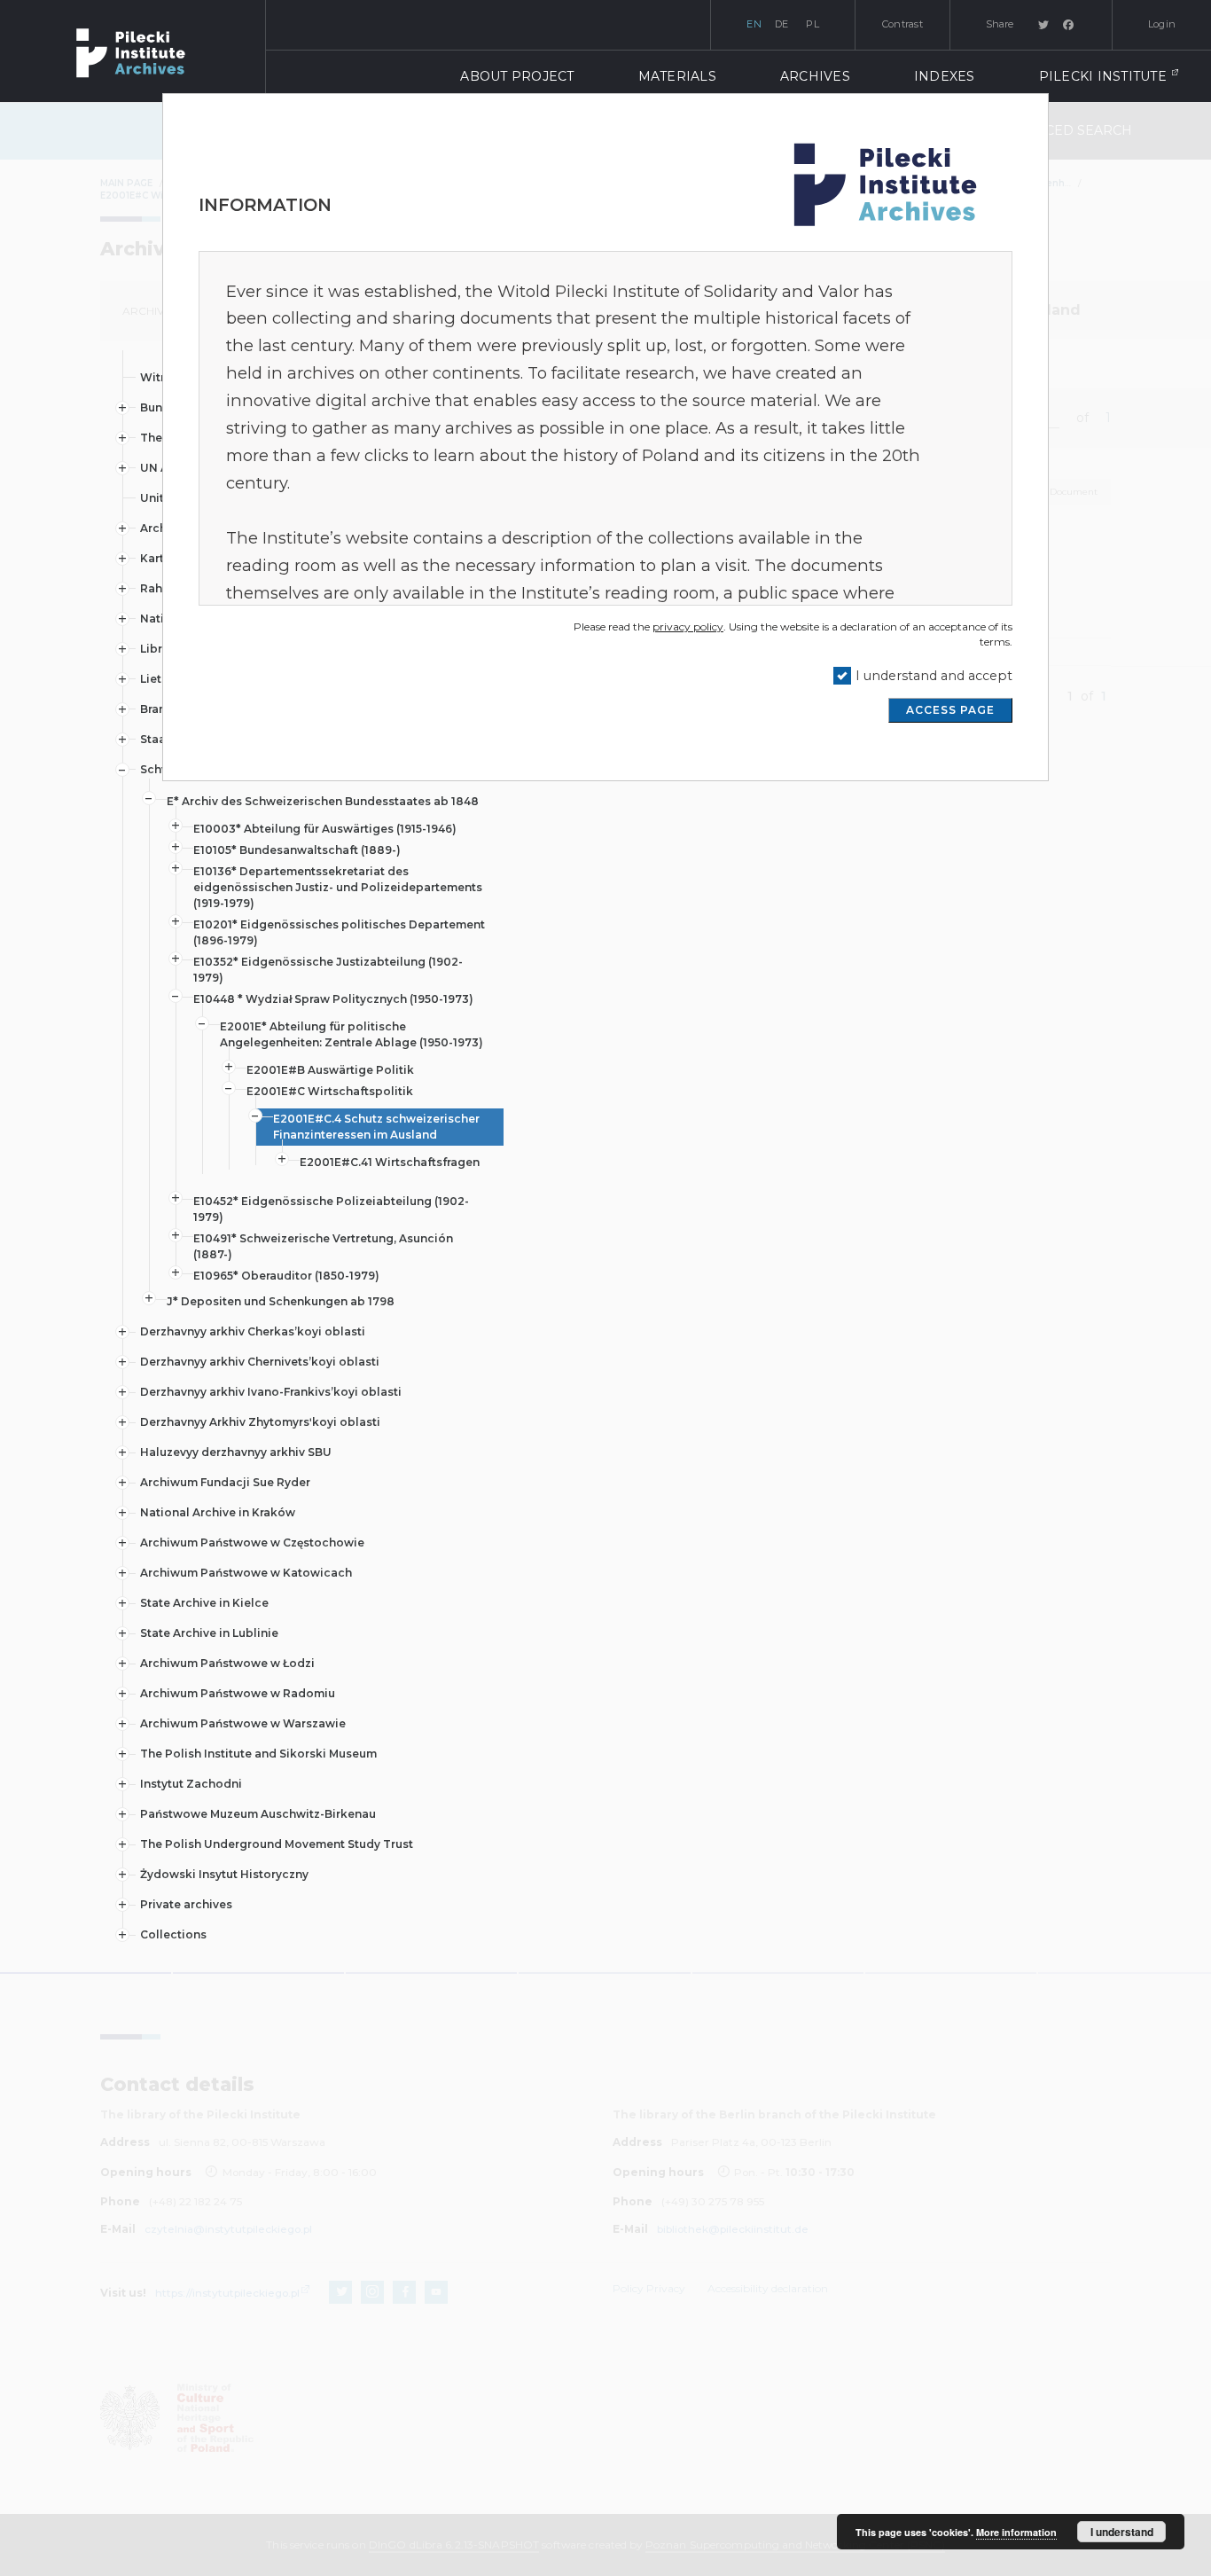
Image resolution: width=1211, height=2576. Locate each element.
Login (1162, 24)
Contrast (902, 24)
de (782, 24)
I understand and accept (934, 676)
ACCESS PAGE (950, 710)
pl (813, 24)
